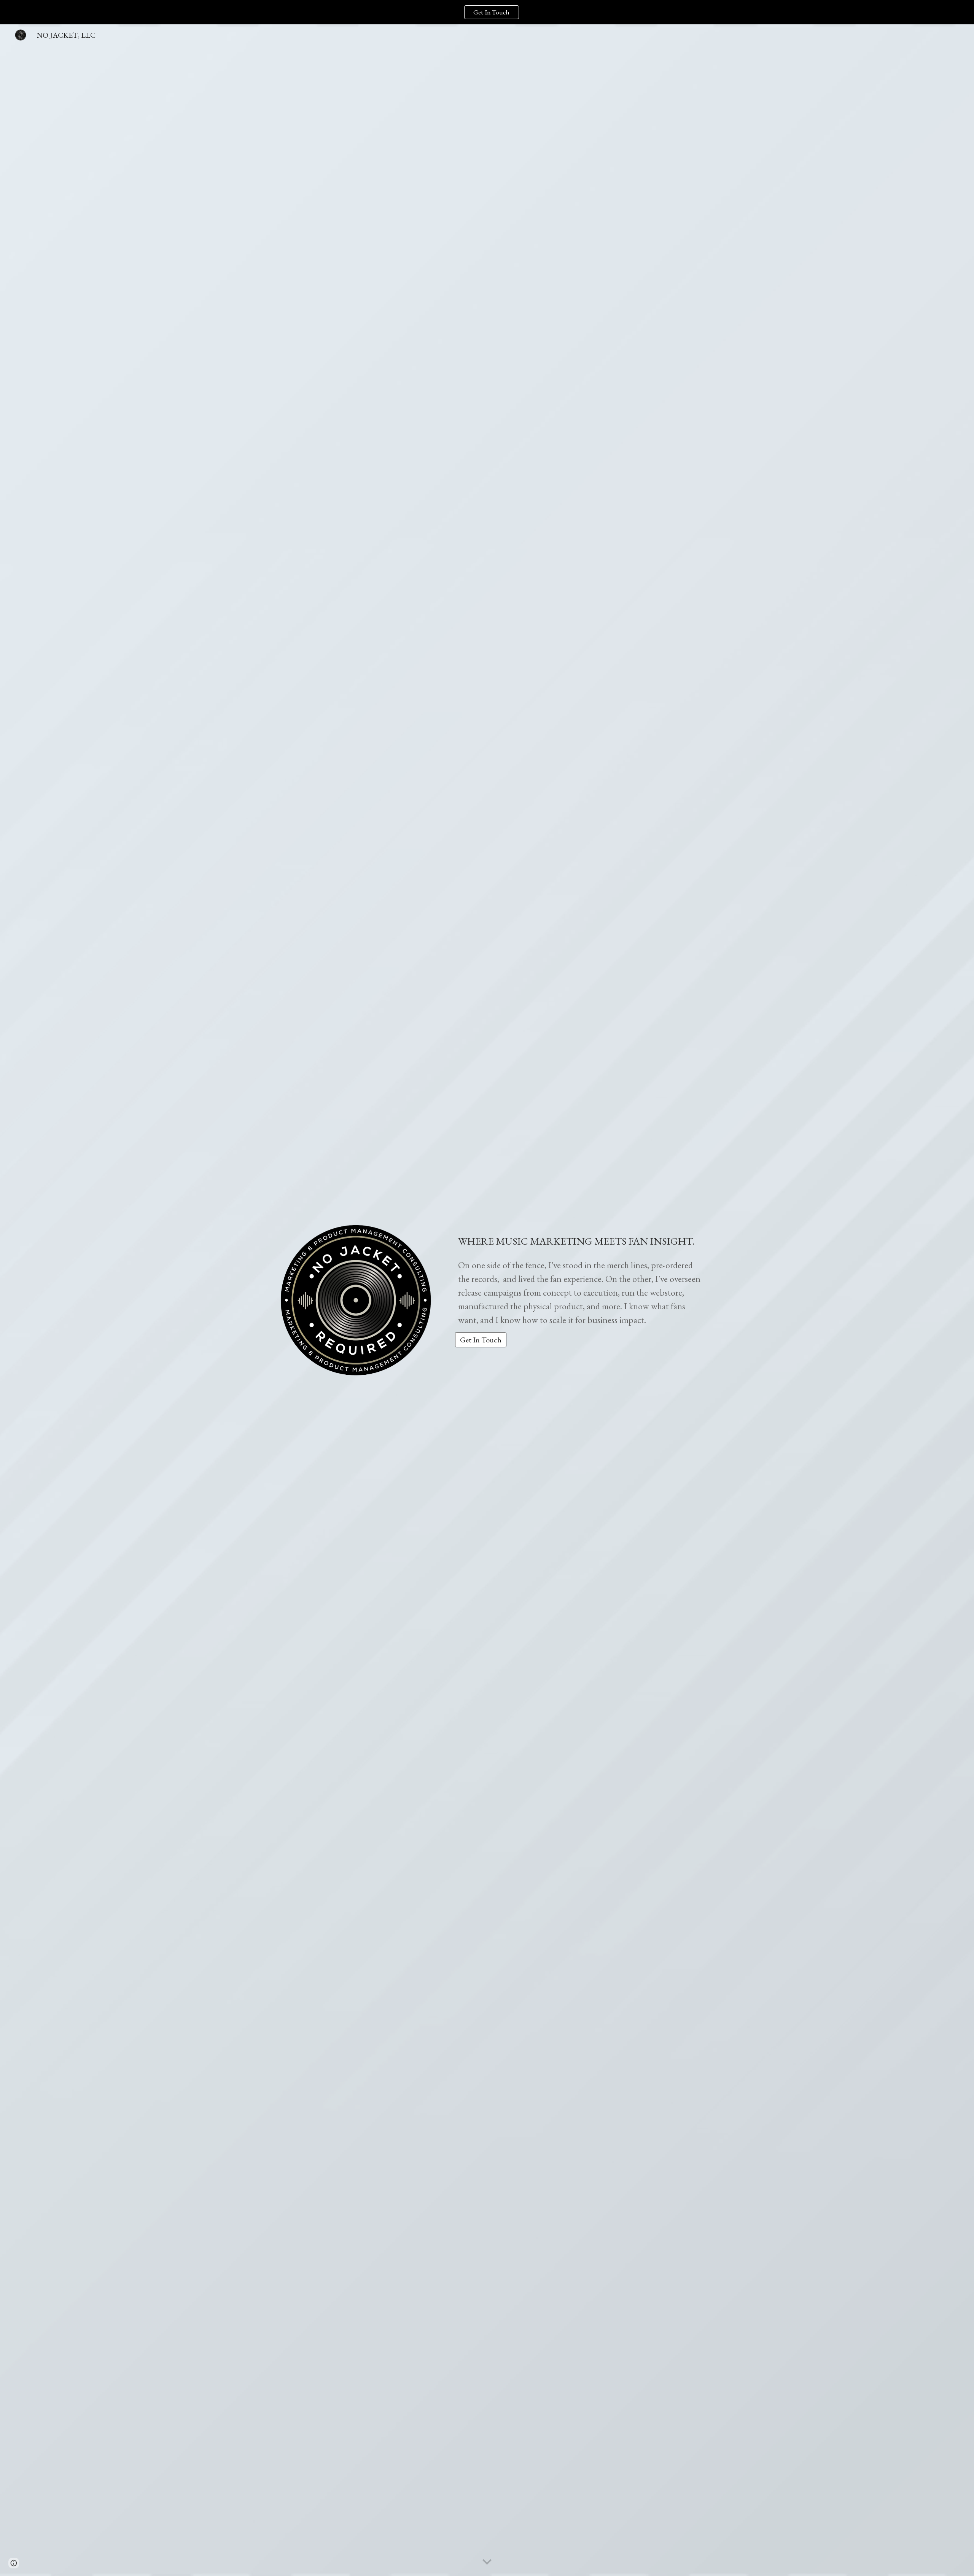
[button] (487, 2562)
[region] (487, 12)
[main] (581, 1274)
